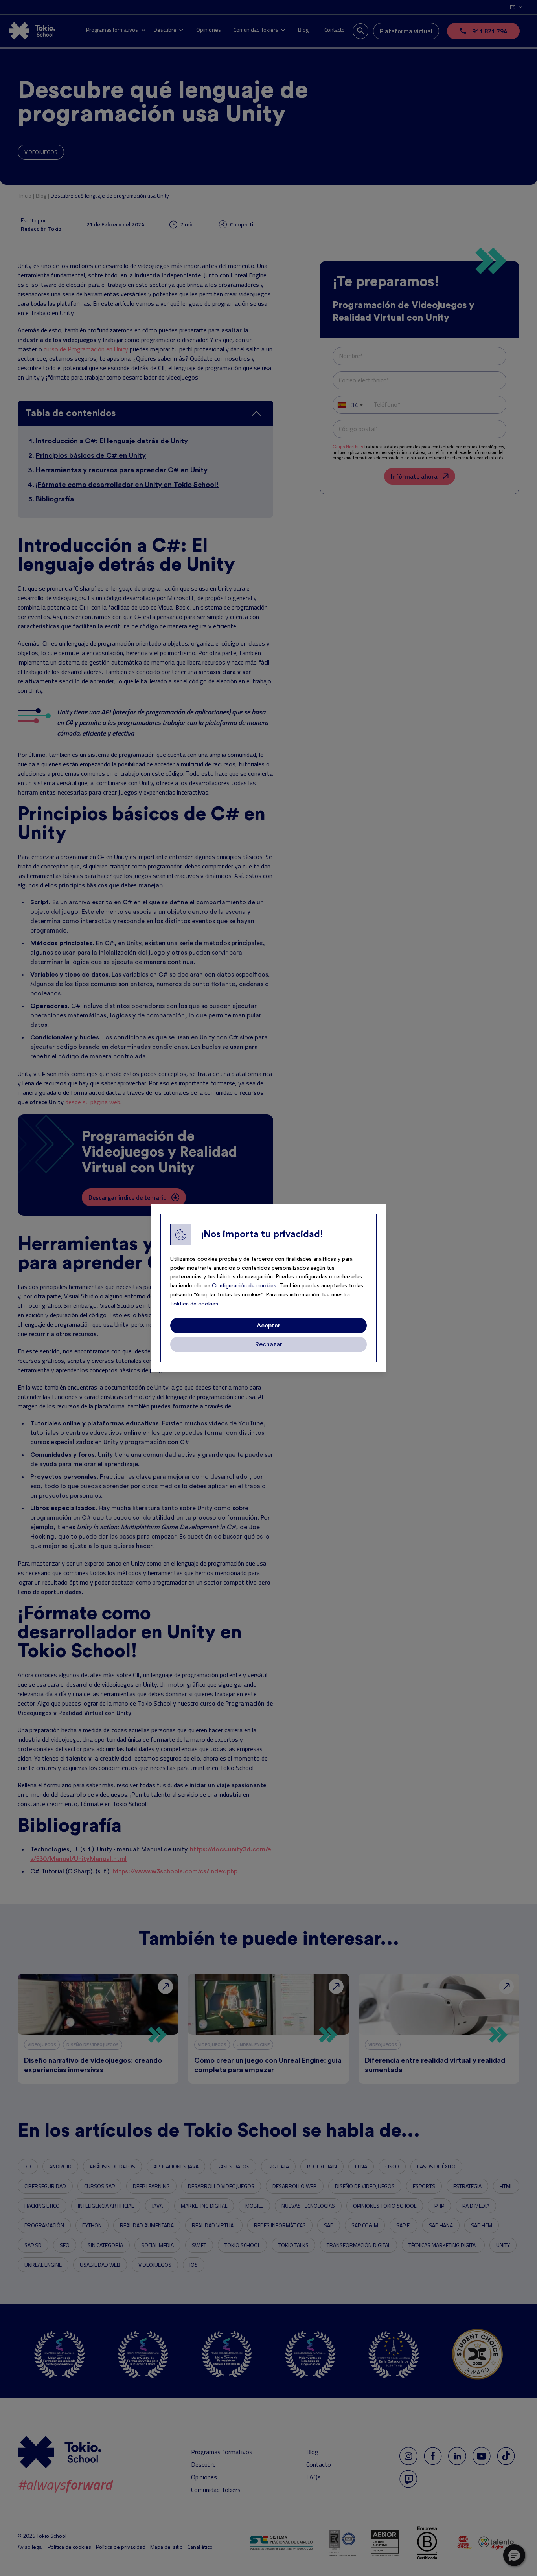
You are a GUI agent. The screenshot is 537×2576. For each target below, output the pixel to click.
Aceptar (268, 1326)
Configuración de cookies (244, 1286)
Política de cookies (194, 1304)
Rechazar (269, 1344)
